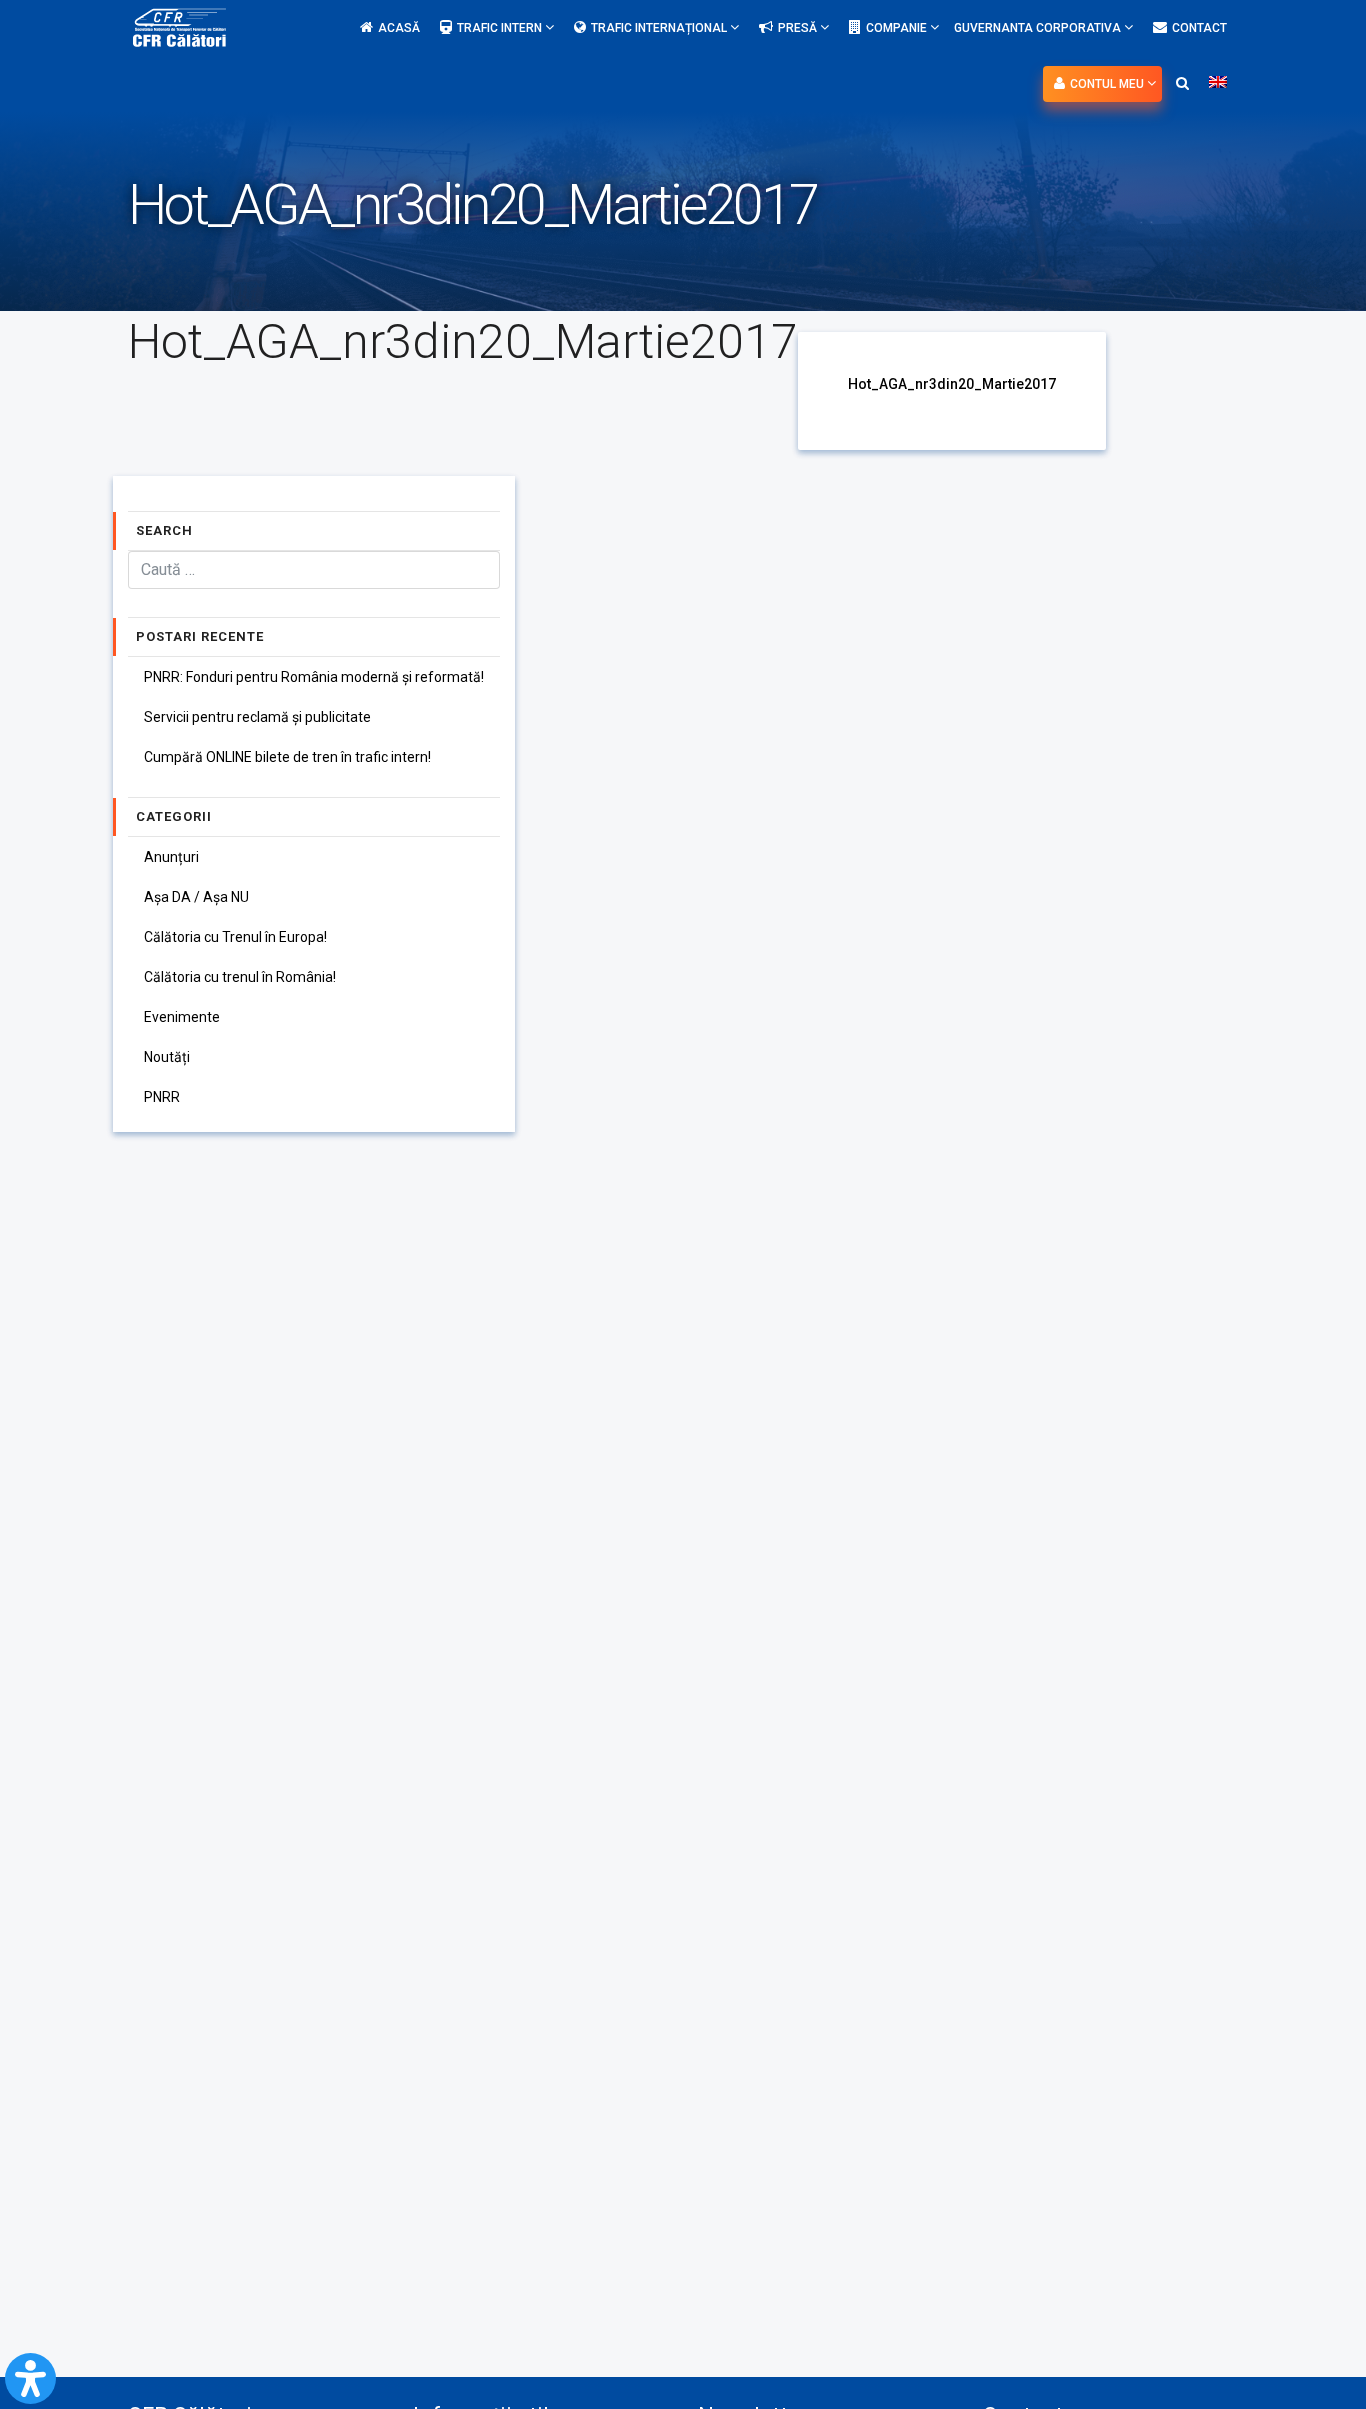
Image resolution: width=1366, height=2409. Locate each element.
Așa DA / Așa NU (196, 897)
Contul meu (1108, 84)
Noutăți (167, 1057)
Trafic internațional (660, 28)
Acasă (399, 28)
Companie (898, 28)
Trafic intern (501, 28)
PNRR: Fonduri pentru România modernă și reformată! (314, 677)
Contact (1199, 28)
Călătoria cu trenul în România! (240, 977)
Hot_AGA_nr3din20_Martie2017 (952, 384)
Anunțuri (171, 857)
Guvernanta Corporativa (1039, 28)
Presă (799, 28)
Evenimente (182, 1017)
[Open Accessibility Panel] (30, 2378)
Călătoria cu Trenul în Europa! (235, 937)
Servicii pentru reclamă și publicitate (257, 717)
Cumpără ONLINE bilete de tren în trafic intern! (287, 757)
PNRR (162, 1097)
